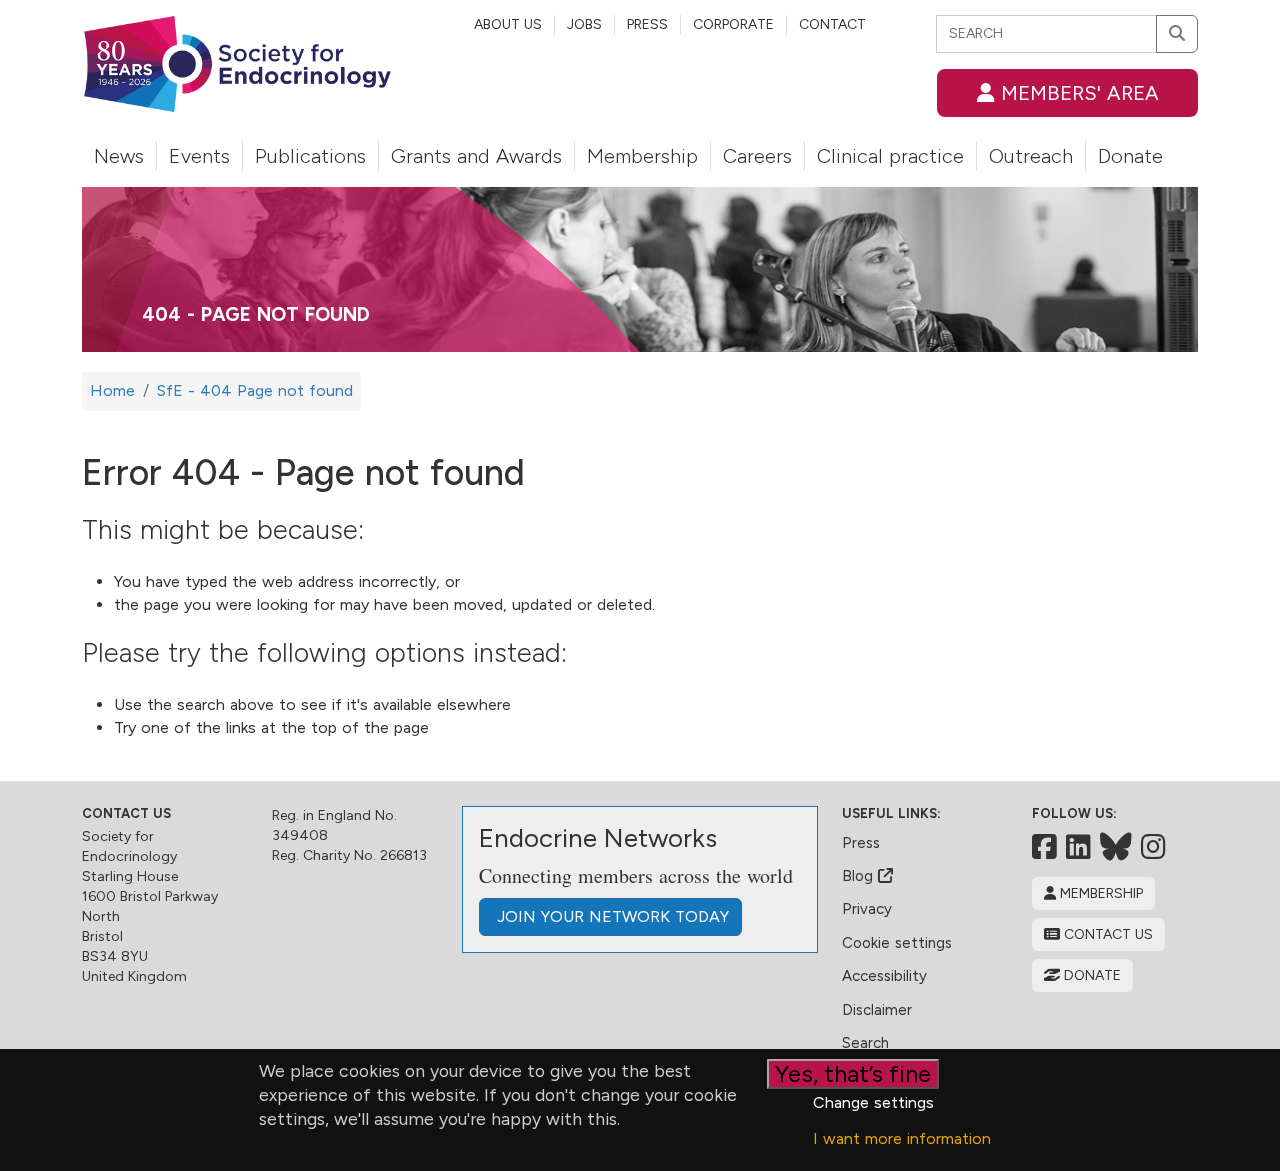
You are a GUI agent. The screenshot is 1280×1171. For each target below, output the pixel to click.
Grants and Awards (476, 156)
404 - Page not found (256, 314)
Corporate (733, 24)
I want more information (902, 1138)
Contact (832, 24)
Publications (310, 156)
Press (647, 24)
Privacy (867, 909)
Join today (610, 916)
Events (199, 156)
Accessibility (884, 976)
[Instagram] (1153, 847)
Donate (1130, 156)
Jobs (584, 24)
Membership (642, 156)
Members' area (1077, 93)
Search (865, 1043)
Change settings (873, 1102)
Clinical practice (890, 156)
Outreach (1031, 156)
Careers (757, 156)
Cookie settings (897, 943)
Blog (860, 876)
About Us (508, 24)
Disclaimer (877, 1010)
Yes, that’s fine (853, 1073)
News (119, 156)
